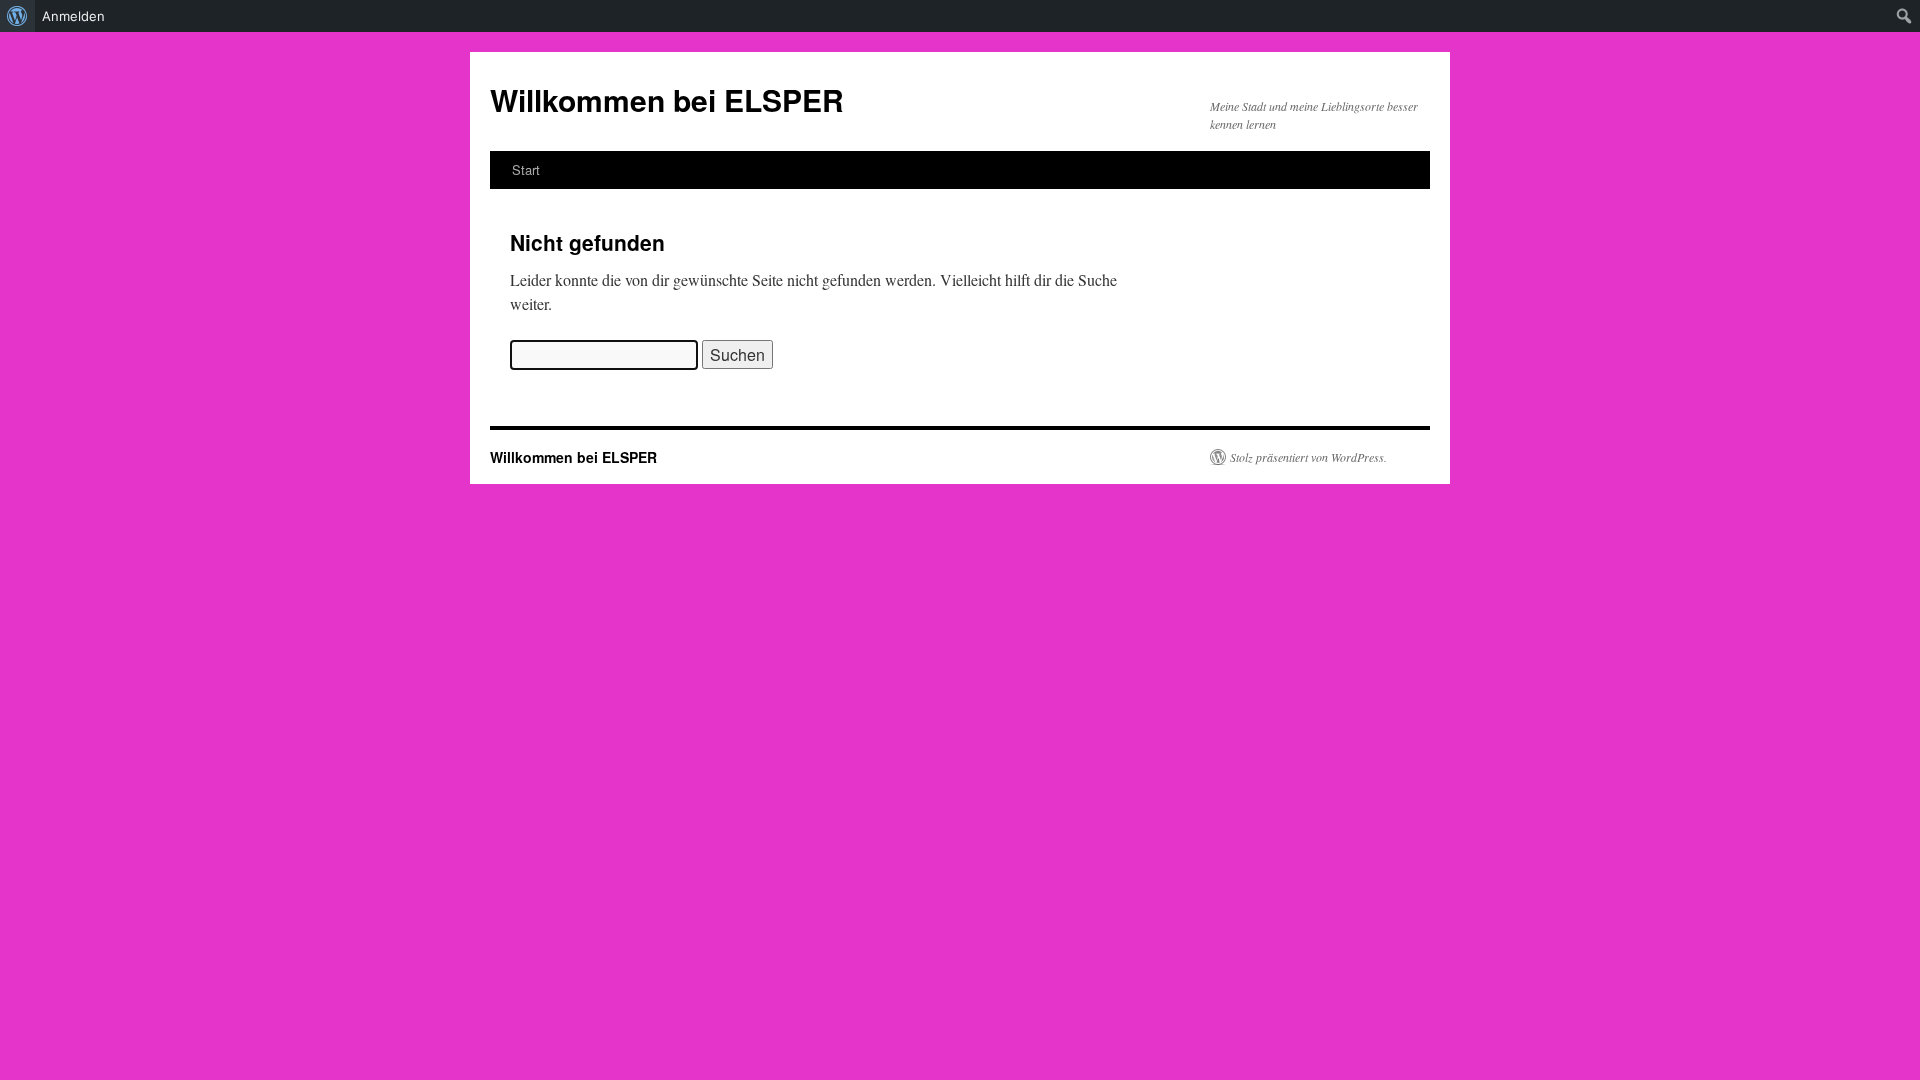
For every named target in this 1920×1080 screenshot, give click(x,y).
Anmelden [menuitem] (73, 16)
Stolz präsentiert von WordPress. (1308, 457)
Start (526, 169)
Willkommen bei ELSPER (667, 99)
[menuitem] (17, 16)
